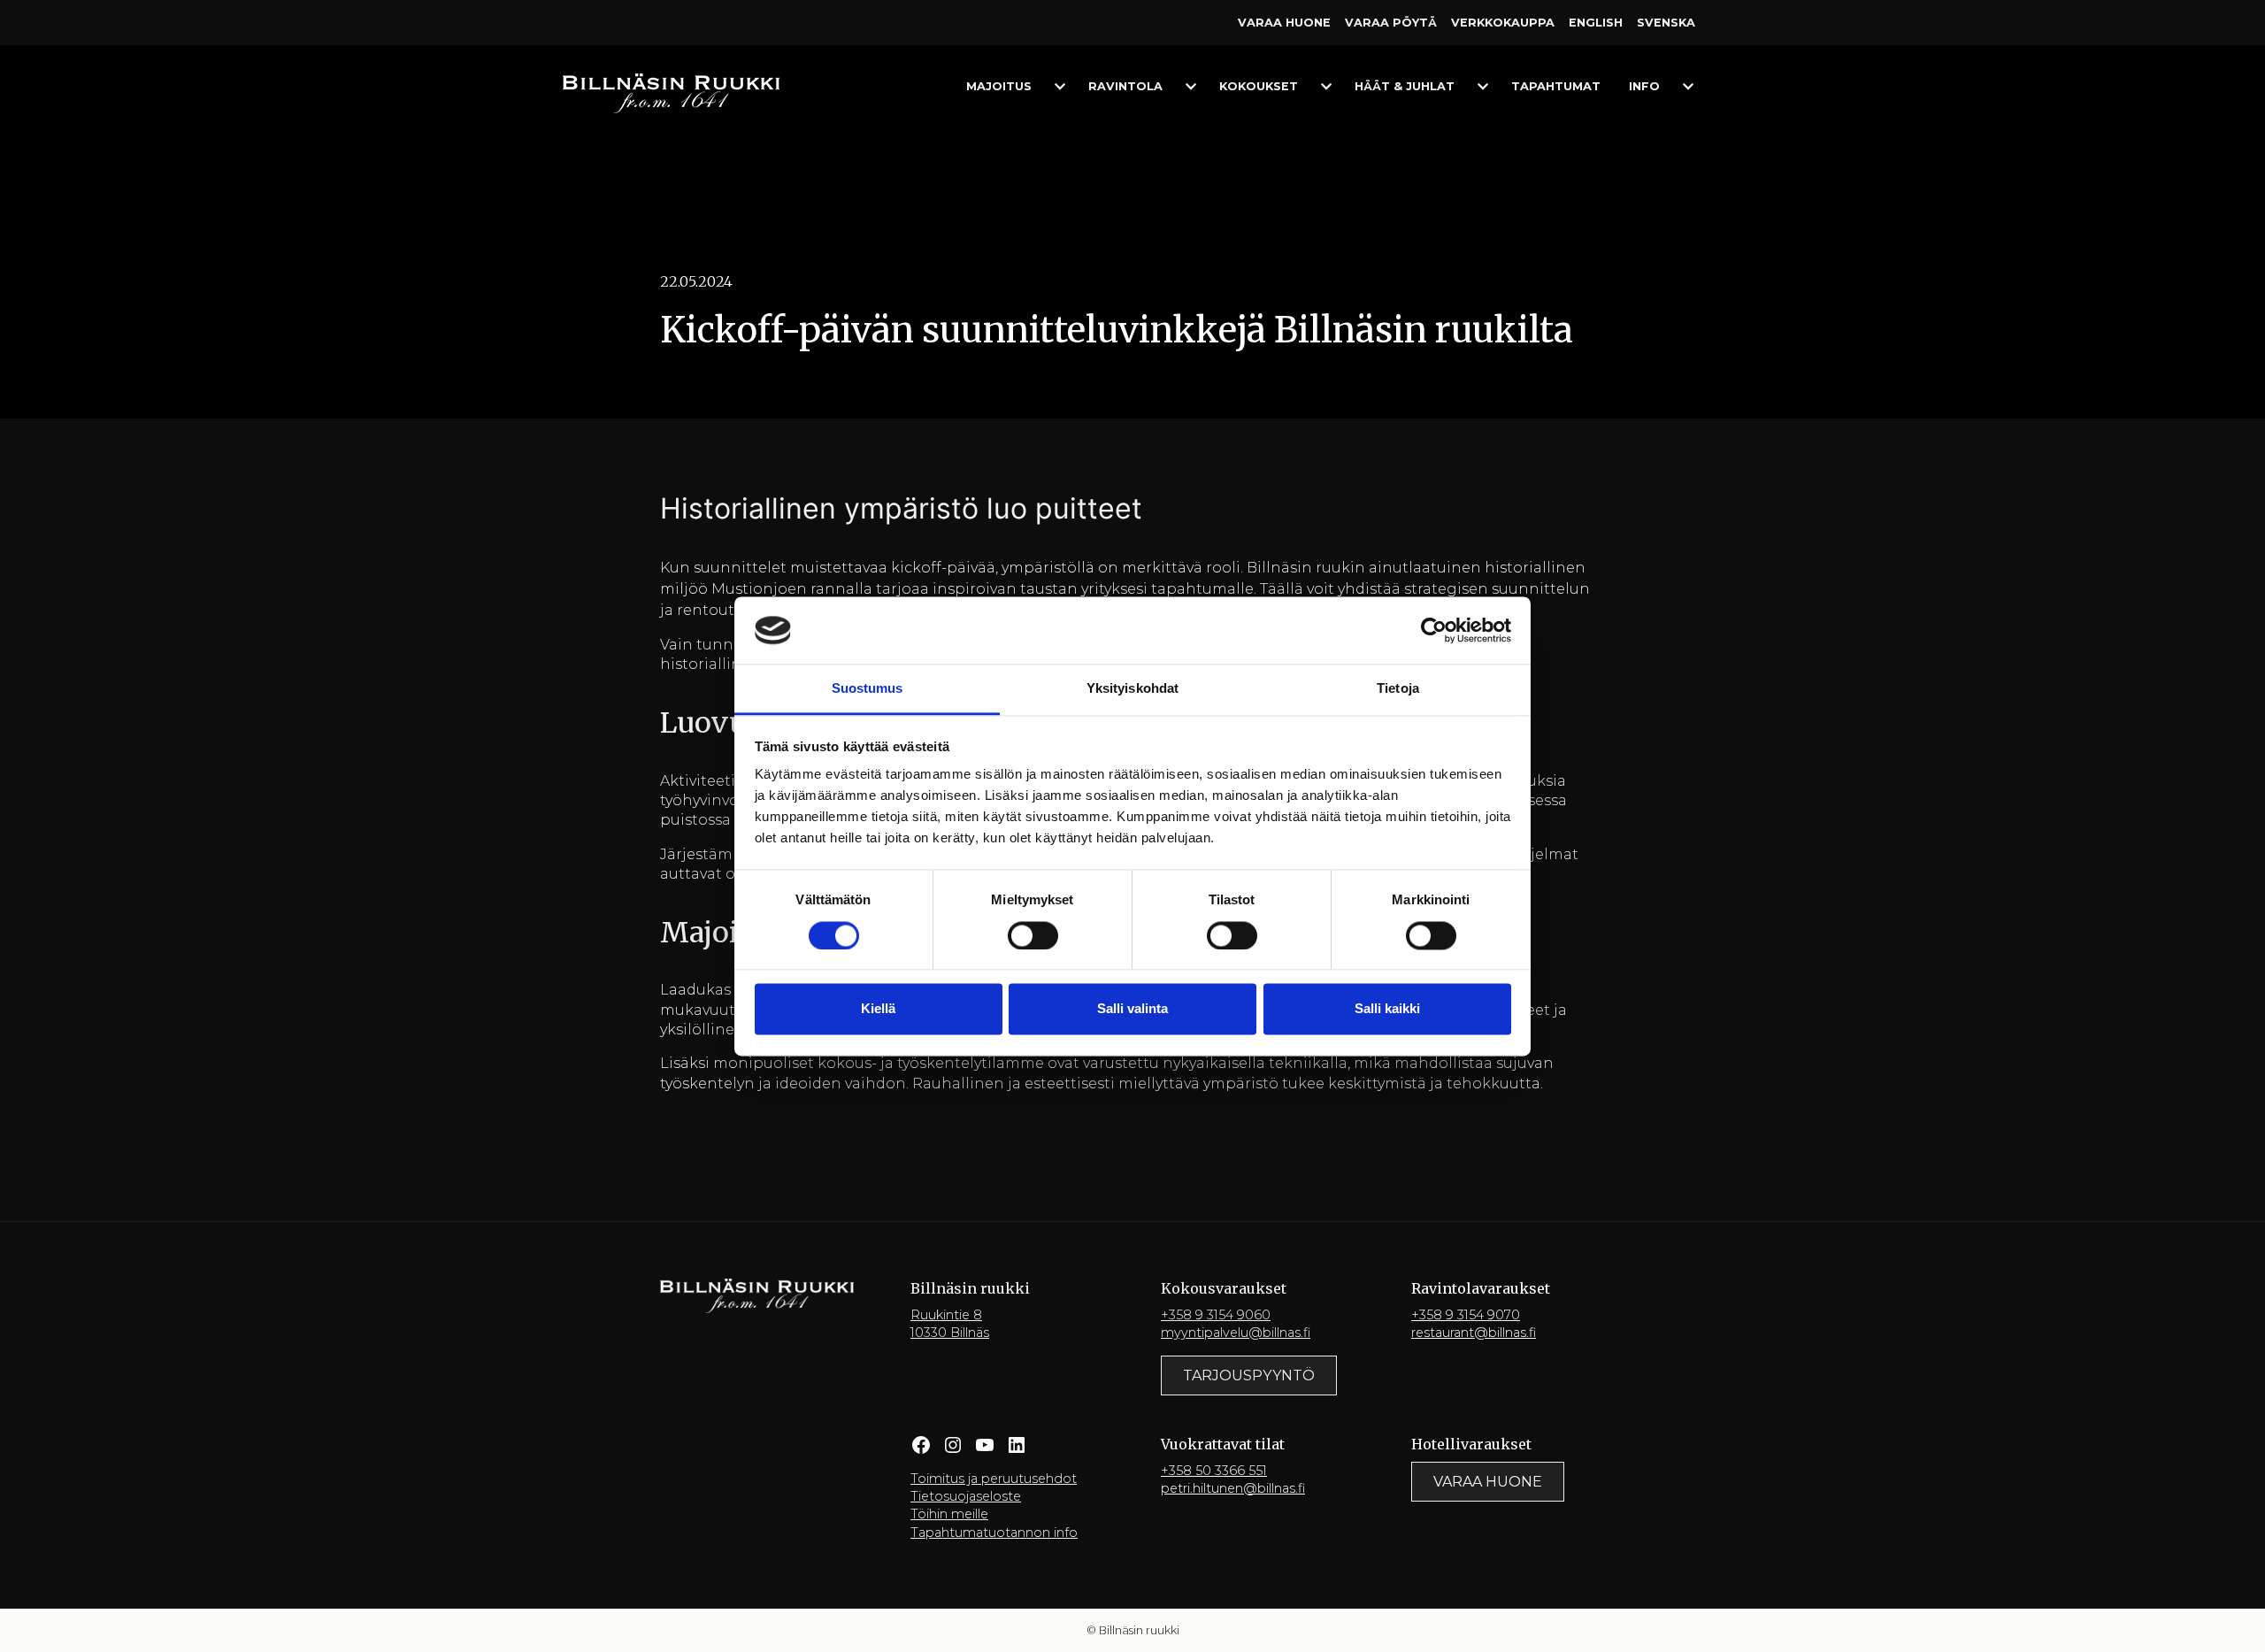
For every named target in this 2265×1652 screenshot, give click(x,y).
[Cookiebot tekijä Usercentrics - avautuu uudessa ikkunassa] (1434, 630)
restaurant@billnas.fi (1474, 1333)
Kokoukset (1259, 86)
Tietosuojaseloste (966, 1496)
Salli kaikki (1387, 1009)
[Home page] (671, 92)
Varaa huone (1284, 23)
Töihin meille (949, 1514)
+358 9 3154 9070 (1466, 1315)
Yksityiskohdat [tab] (1132, 689)
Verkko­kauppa (1503, 23)
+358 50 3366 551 (1214, 1471)
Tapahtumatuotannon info (994, 1533)
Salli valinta (1132, 1009)
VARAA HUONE (1488, 1482)
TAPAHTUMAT (1556, 86)
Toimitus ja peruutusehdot (994, 1479)
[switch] (1033, 935)
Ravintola (1125, 86)
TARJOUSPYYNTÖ (1249, 1375)
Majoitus (999, 86)
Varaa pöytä (1391, 23)
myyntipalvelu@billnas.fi (1236, 1333)
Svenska (1666, 23)
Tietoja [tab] (1398, 689)
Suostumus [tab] (868, 689)
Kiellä (878, 1009)
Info (1644, 86)
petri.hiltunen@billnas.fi (1233, 1488)
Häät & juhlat (1405, 86)
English (1596, 23)
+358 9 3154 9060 (1216, 1315)
